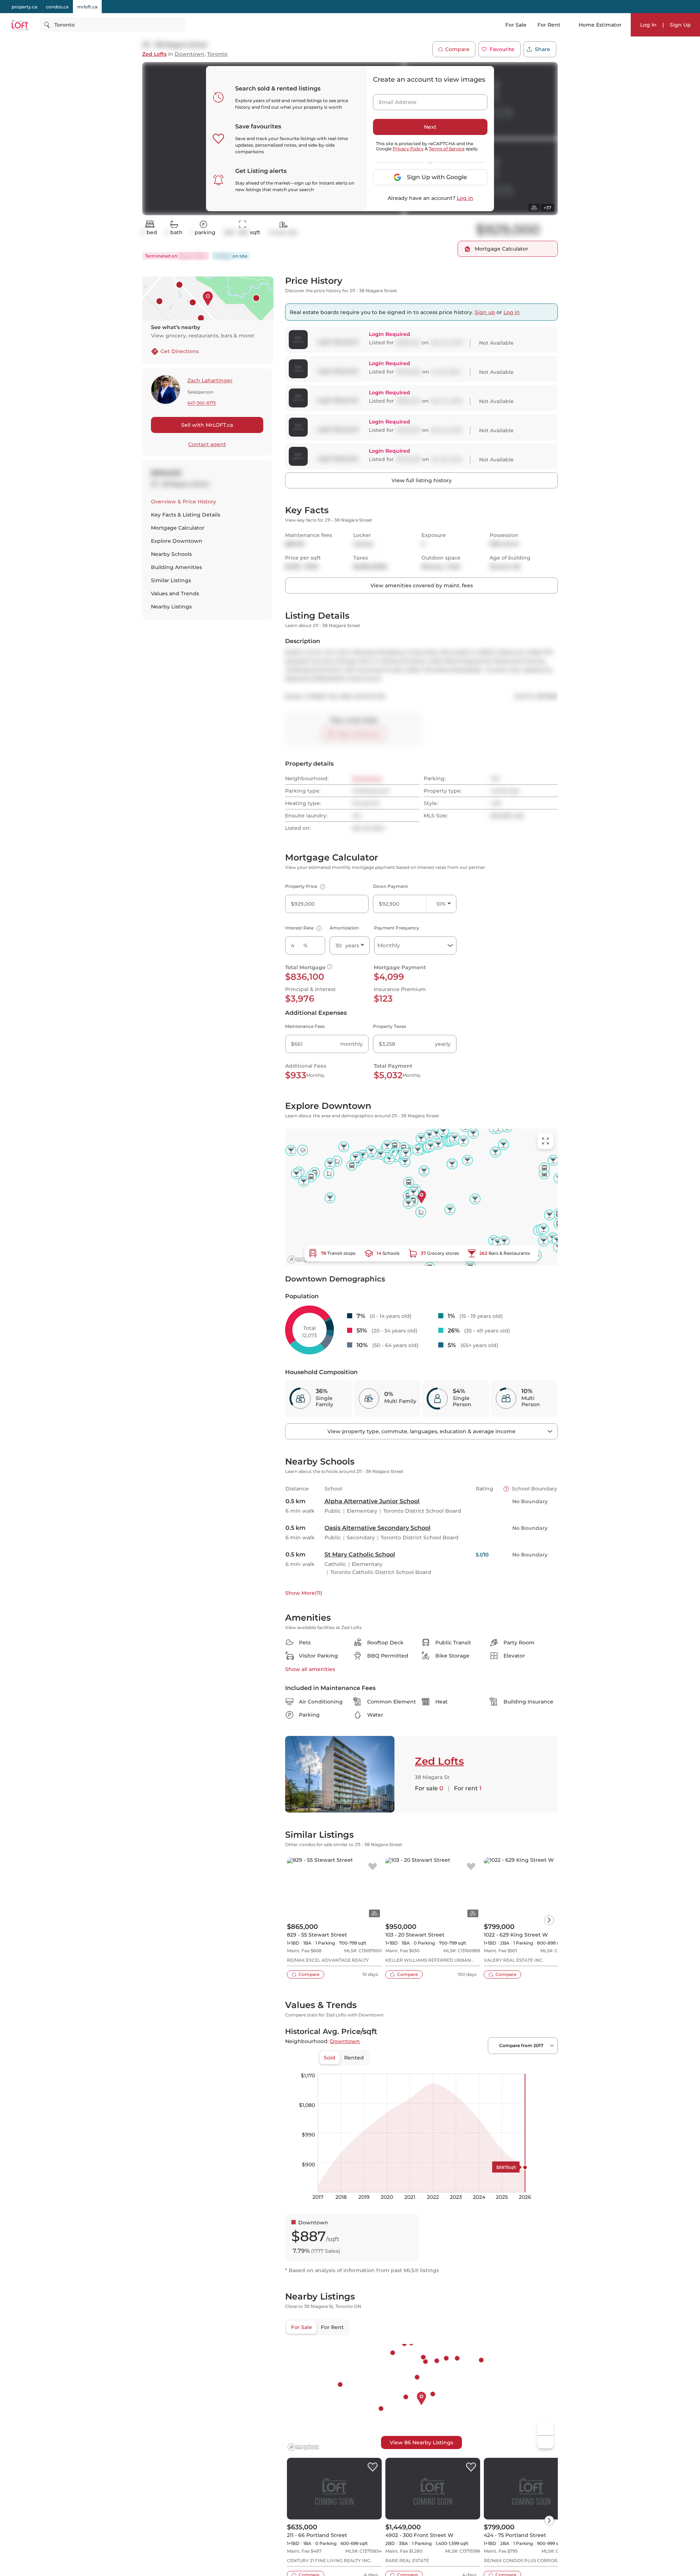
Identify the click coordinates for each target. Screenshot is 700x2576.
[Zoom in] (545, 2429)
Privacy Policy (408, 149)
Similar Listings (171, 580)
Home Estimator (600, 25)
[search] (113, 25)
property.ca (24, 7)
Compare (457, 49)
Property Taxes (390, 1026)
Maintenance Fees (305, 1026)
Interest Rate (302, 928)
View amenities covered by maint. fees (422, 585)
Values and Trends (175, 593)
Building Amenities (176, 567)
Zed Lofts (154, 54)
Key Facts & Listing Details (186, 515)
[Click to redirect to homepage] (20, 25)
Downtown (190, 54)
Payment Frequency (397, 928)
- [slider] (478, 2066)
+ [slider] (547, 2066)
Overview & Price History (184, 502)
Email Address (393, 100)
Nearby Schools (171, 554)
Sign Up (680, 25)
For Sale (516, 25)
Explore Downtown (177, 541)
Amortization (344, 928)
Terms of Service (447, 149)
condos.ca (57, 7)
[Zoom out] (545, 2442)
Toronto (217, 54)
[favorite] (373, 1867)
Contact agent (207, 444)
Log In (648, 25)
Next (430, 127)
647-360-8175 (202, 403)
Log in (465, 198)
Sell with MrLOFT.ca (207, 425)
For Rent (549, 25)
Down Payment (390, 886)
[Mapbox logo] (303, 1259)
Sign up (485, 312)
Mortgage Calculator (178, 528)
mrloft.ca (87, 7)
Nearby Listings (171, 607)
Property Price (304, 886)
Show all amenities (310, 1669)
